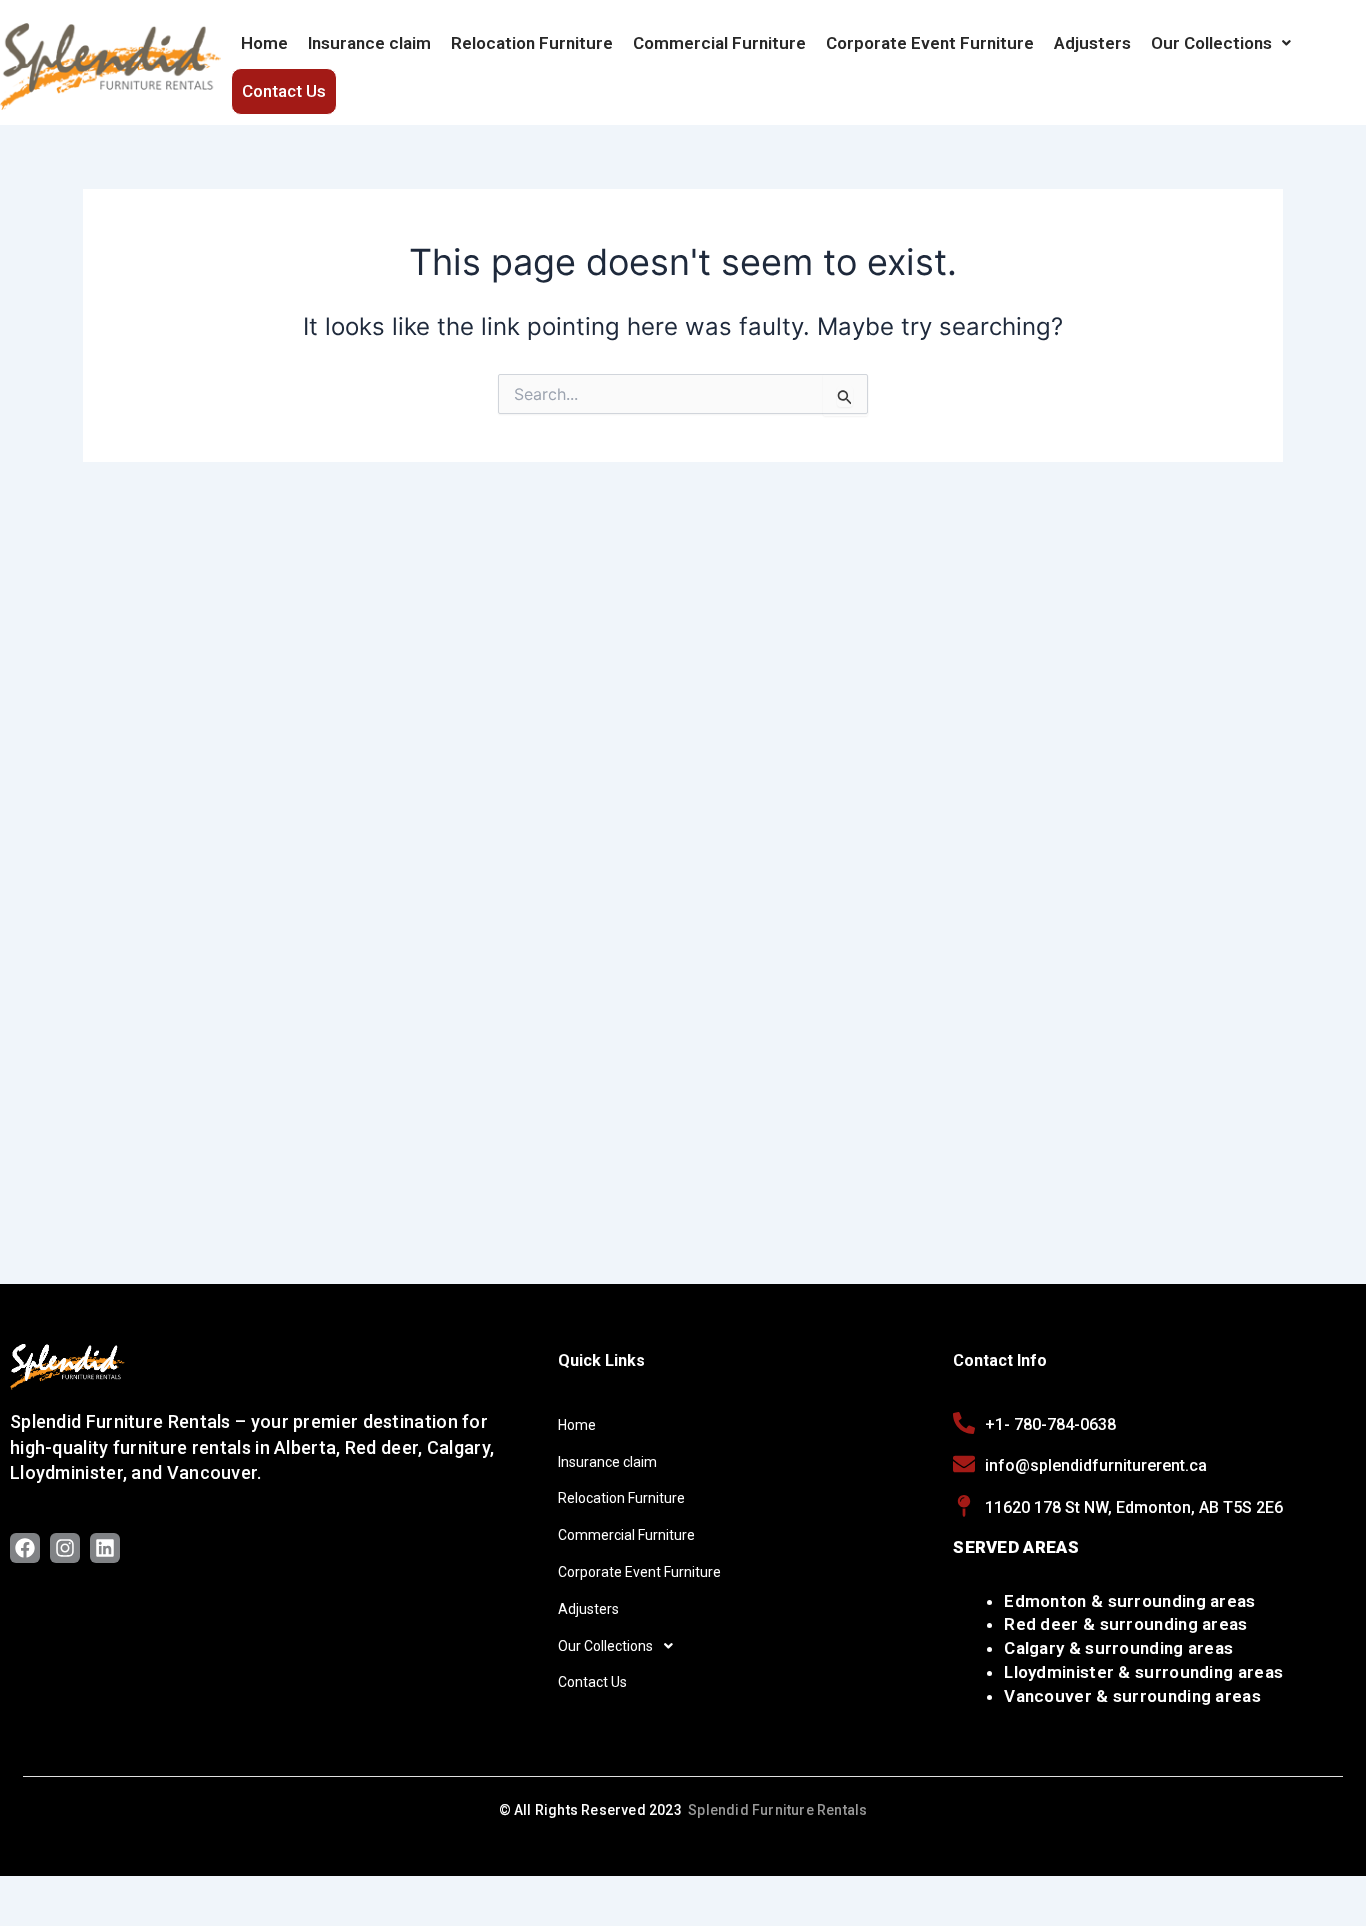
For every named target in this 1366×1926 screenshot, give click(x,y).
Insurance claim (369, 43)
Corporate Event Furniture (930, 43)
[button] (1221, 43)
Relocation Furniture (532, 43)
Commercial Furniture (719, 43)
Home (264, 43)
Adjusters (1092, 43)
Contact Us (284, 91)
